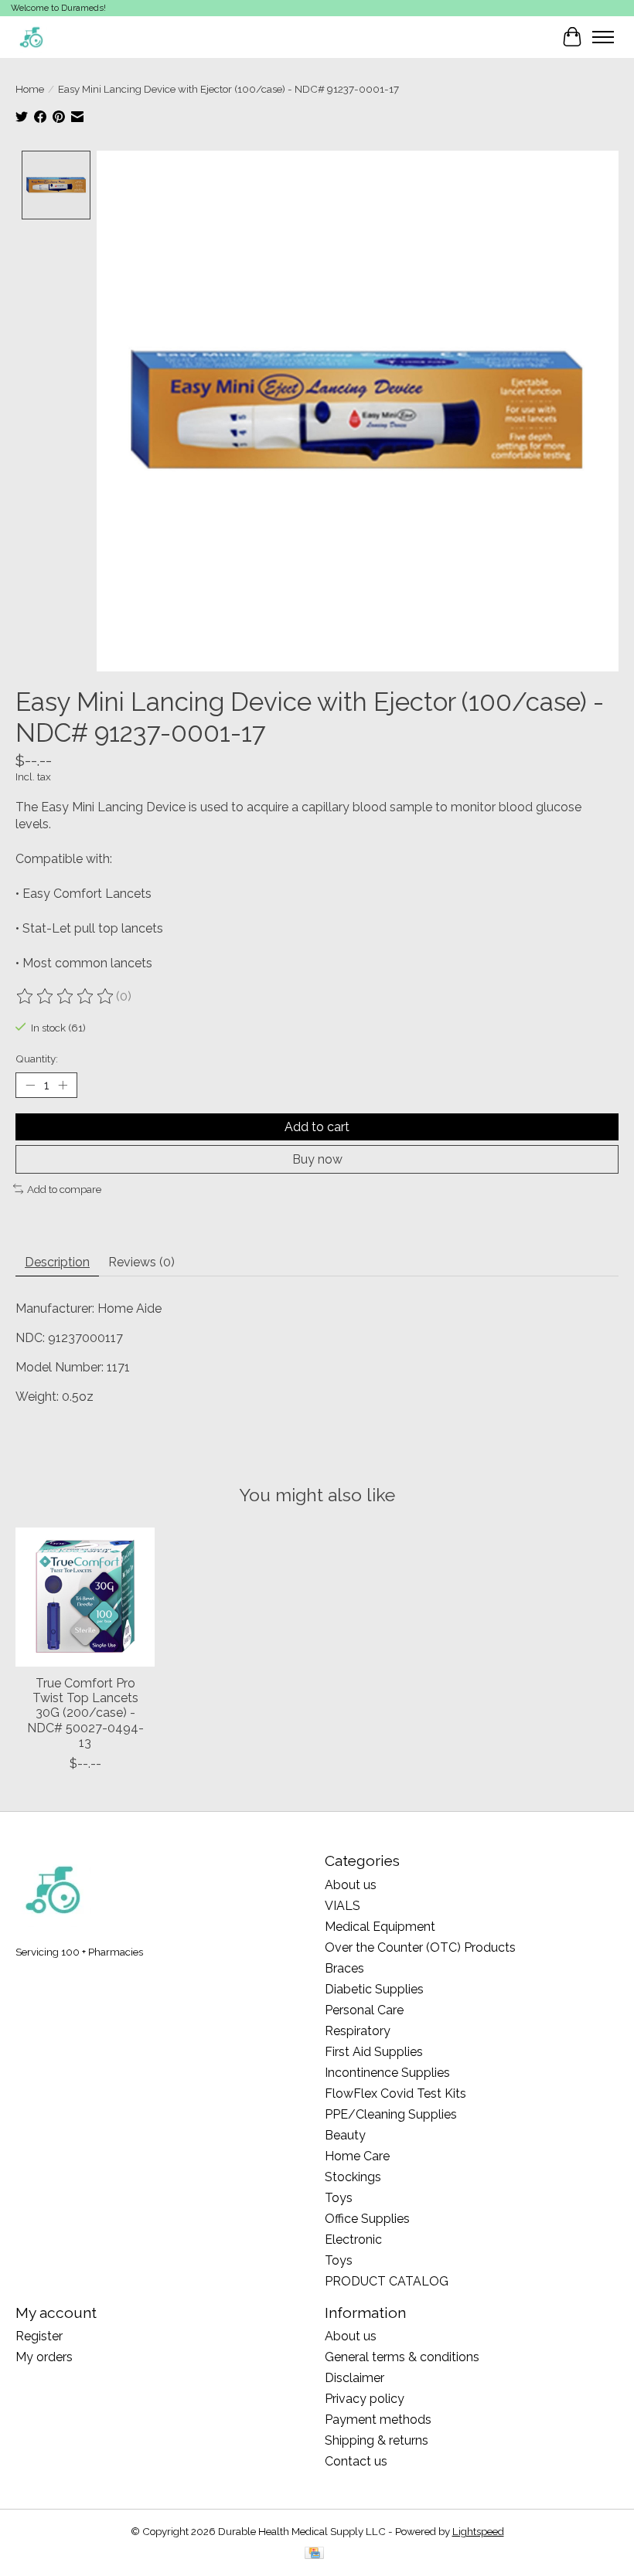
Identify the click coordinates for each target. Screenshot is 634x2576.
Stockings (353, 2177)
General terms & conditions (402, 2357)
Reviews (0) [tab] (141, 1262)
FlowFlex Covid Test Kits (395, 2093)
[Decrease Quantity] (30, 1085)
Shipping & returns (377, 2440)
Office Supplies (367, 2219)
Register (39, 2336)
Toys (339, 2198)
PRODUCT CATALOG (387, 2281)
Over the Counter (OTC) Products (420, 1947)
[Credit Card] (314, 2554)
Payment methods (378, 2420)
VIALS (343, 1906)
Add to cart (317, 1127)
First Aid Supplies (374, 2052)
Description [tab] (57, 1262)
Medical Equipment (380, 1927)
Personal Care (364, 2010)
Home (30, 89)
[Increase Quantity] (63, 1085)
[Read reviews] (66, 997)
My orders (44, 2357)
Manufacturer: (56, 1308)
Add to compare (64, 1189)
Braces (344, 1968)
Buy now (317, 1159)
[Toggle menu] (603, 37)
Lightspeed (478, 2531)
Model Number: (61, 1367)
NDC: (32, 1338)
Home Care (357, 2156)
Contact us (356, 2461)
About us (351, 1885)
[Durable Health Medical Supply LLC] (31, 37)
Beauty (345, 2135)
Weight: (39, 1397)
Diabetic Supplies (374, 1989)
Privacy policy (365, 2399)
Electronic (353, 2240)
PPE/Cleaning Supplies (391, 2114)
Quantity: (37, 1059)
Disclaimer (354, 2378)
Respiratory (358, 2031)
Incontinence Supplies (387, 2073)
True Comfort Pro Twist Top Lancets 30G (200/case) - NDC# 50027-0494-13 (85, 1713)
